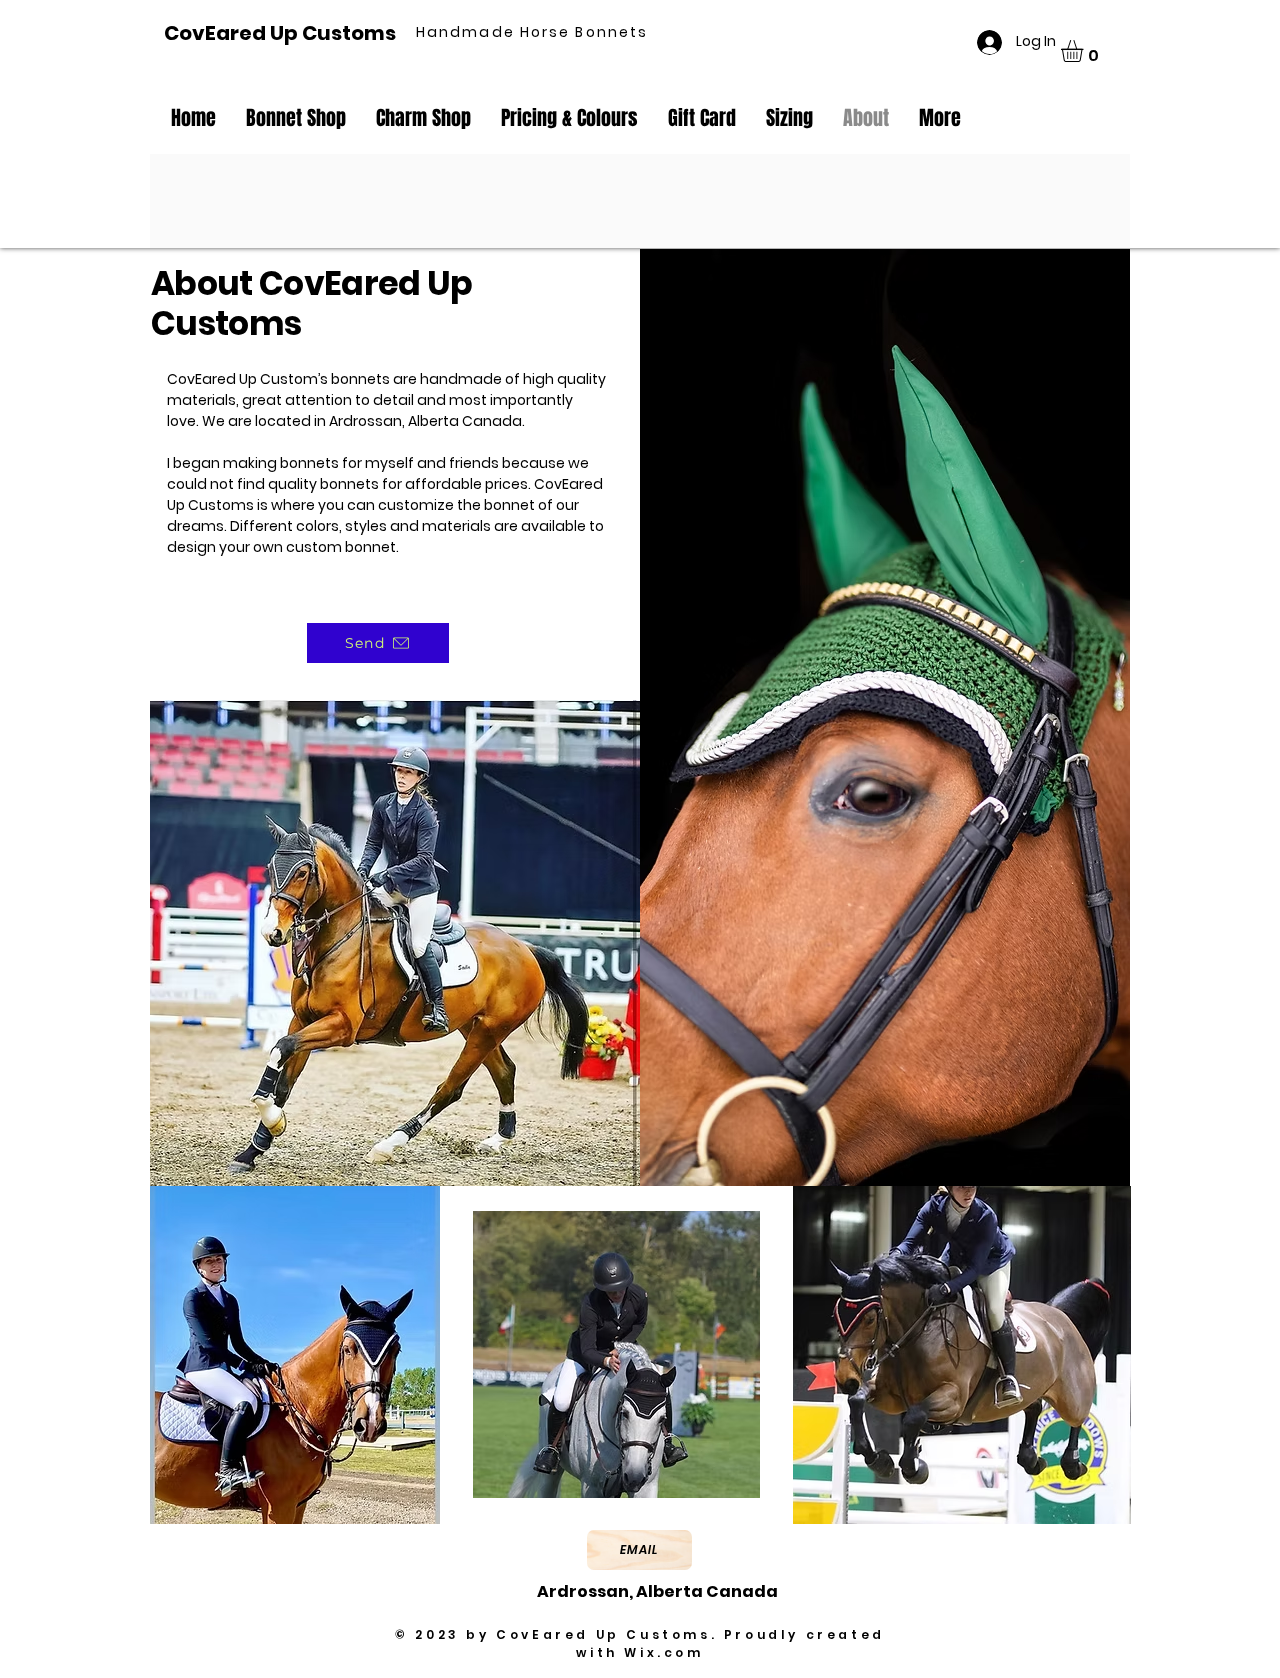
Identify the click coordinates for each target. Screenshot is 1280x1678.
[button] (1085, 51)
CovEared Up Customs (280, 33)
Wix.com (663, 1652)
